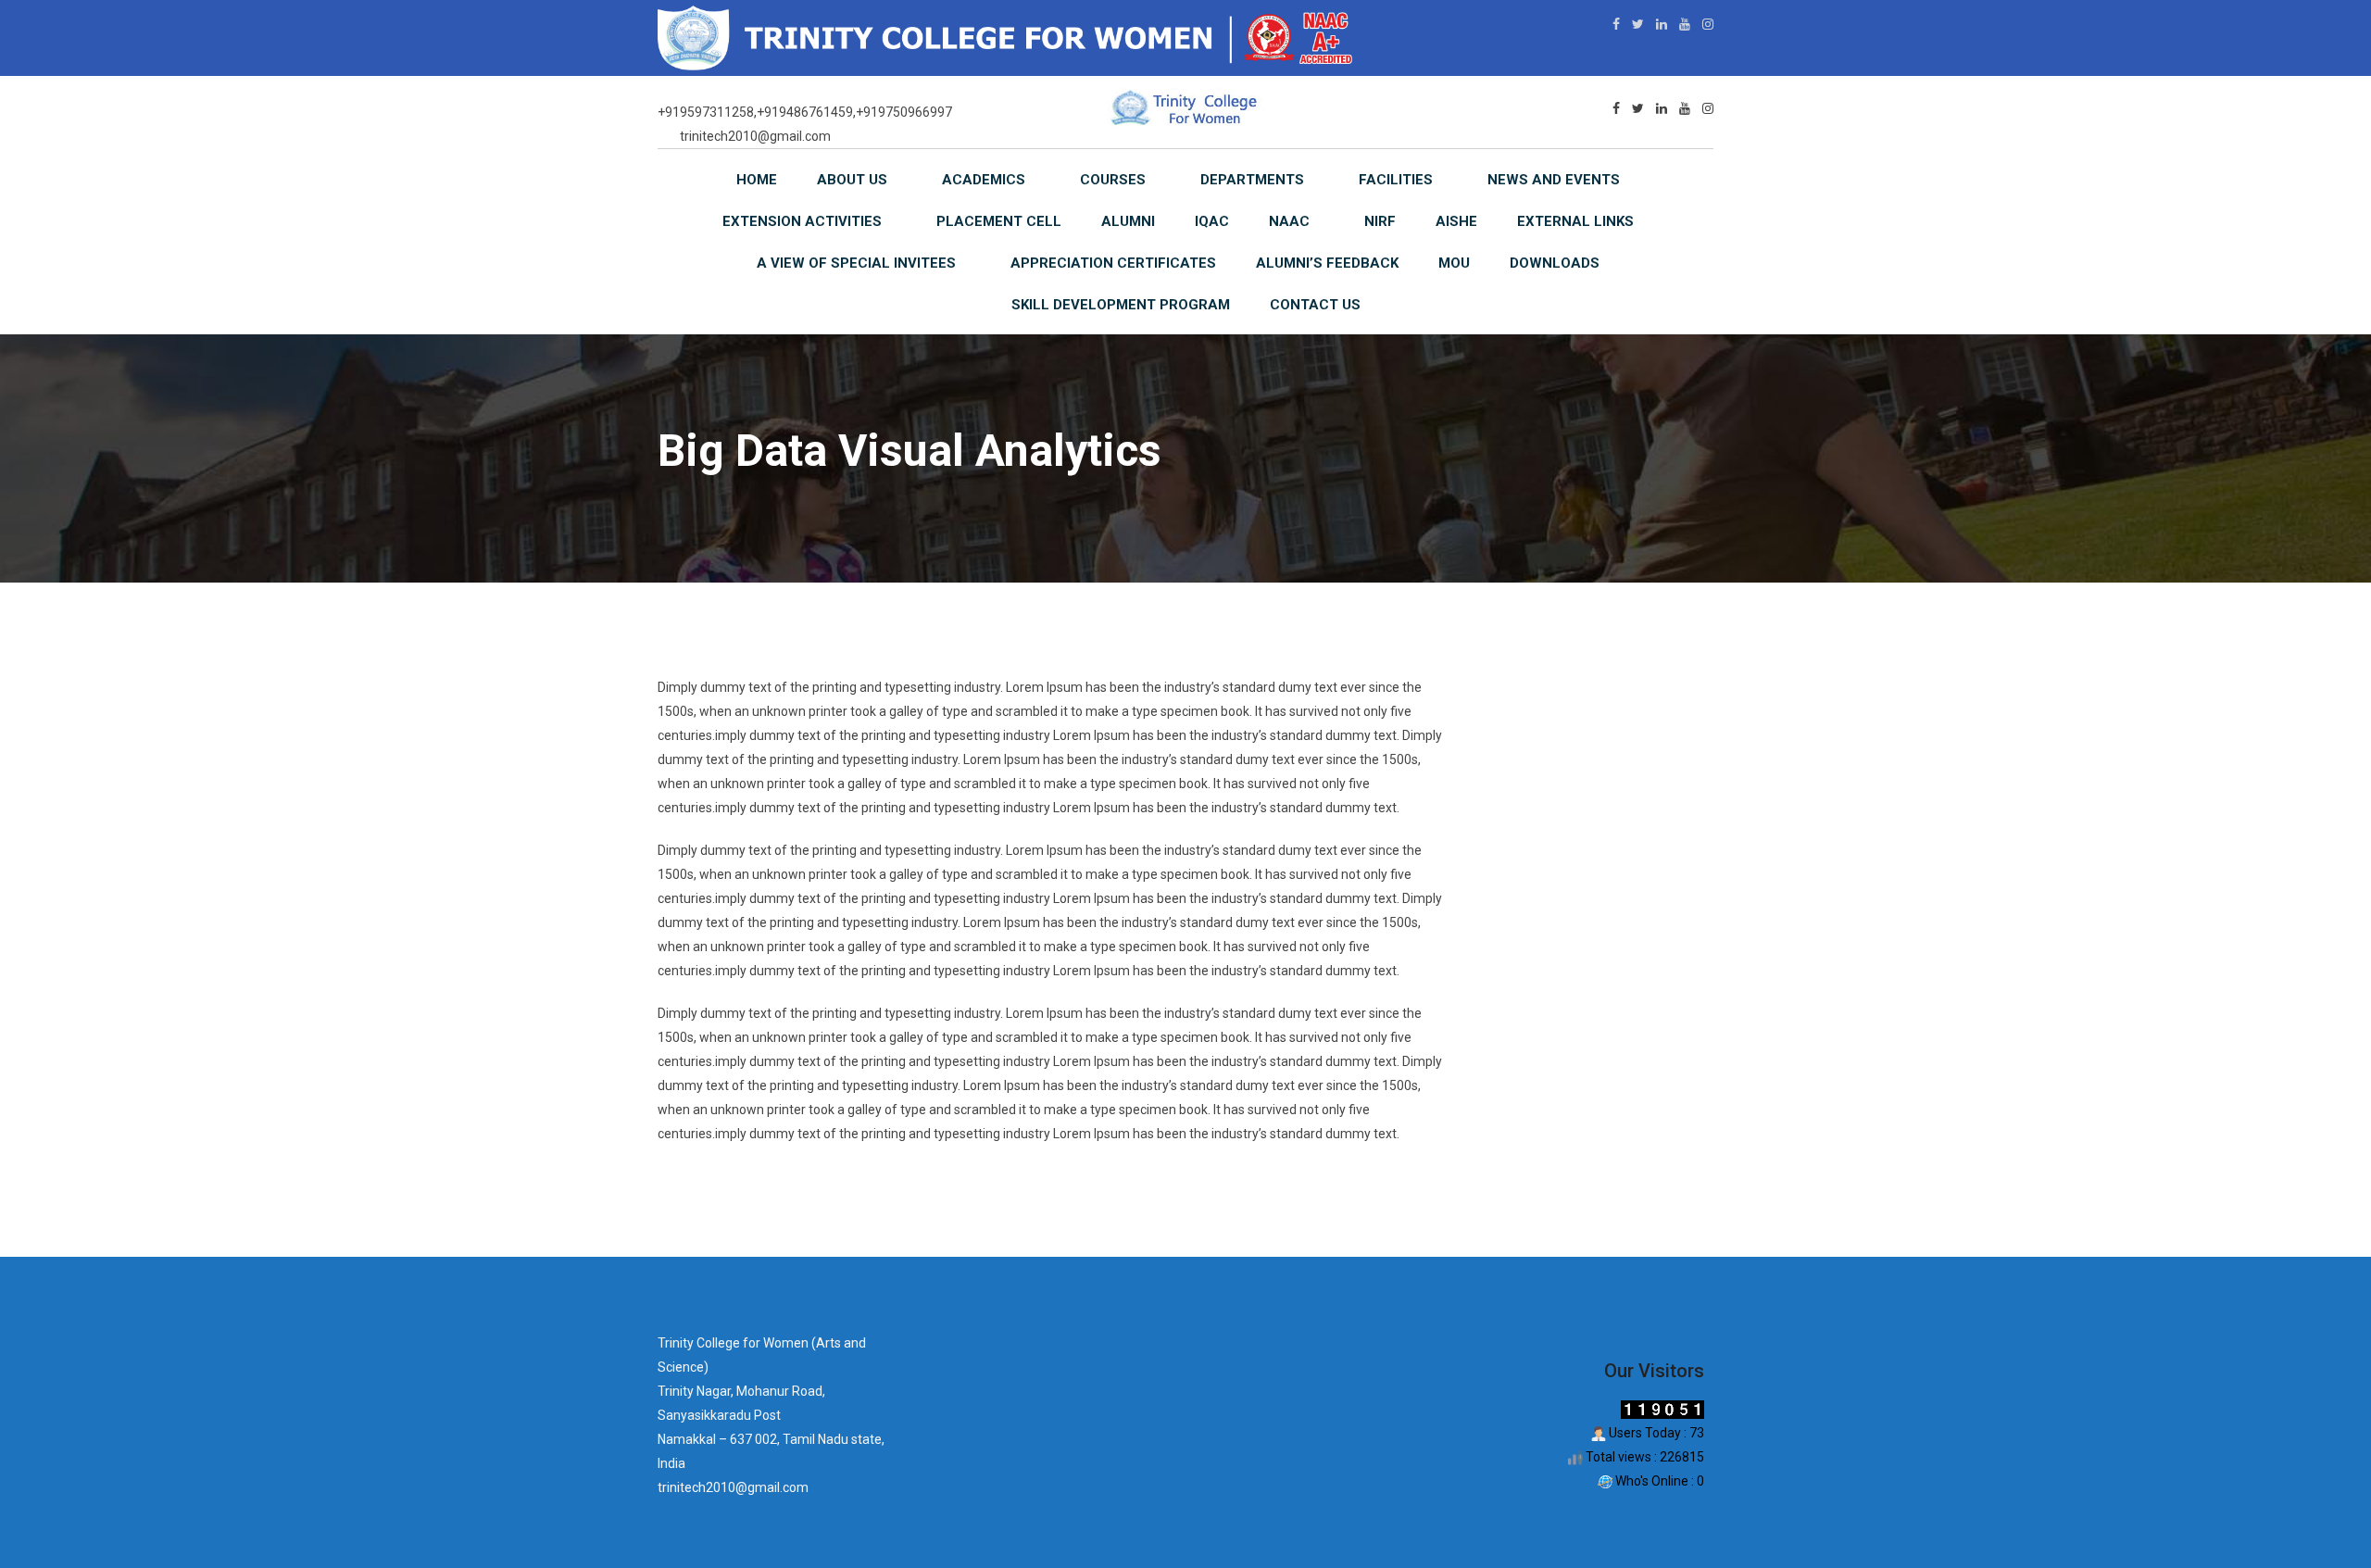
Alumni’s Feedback (1327, 263)
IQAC (1212, 221)
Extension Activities (802, 221)
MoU (1454, 263)
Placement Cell (999, 221)
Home (757, 180)
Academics (984, 180)
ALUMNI (1128, 221)
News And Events (1554, 180)
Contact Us (1315, 305)
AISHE (1456, 221)
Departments (1252, 180)
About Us (852, 180)
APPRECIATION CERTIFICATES (1113, 263)
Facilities (1396, 180)
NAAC (1289, 221)
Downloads (1555, 263)
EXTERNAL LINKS (1575, 221)
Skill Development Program (1121, 305)
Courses (1113, 180)
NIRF (1380, 221)
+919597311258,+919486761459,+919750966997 (805, 112)
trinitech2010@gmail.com (755, 136)
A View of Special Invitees (856, 263)
